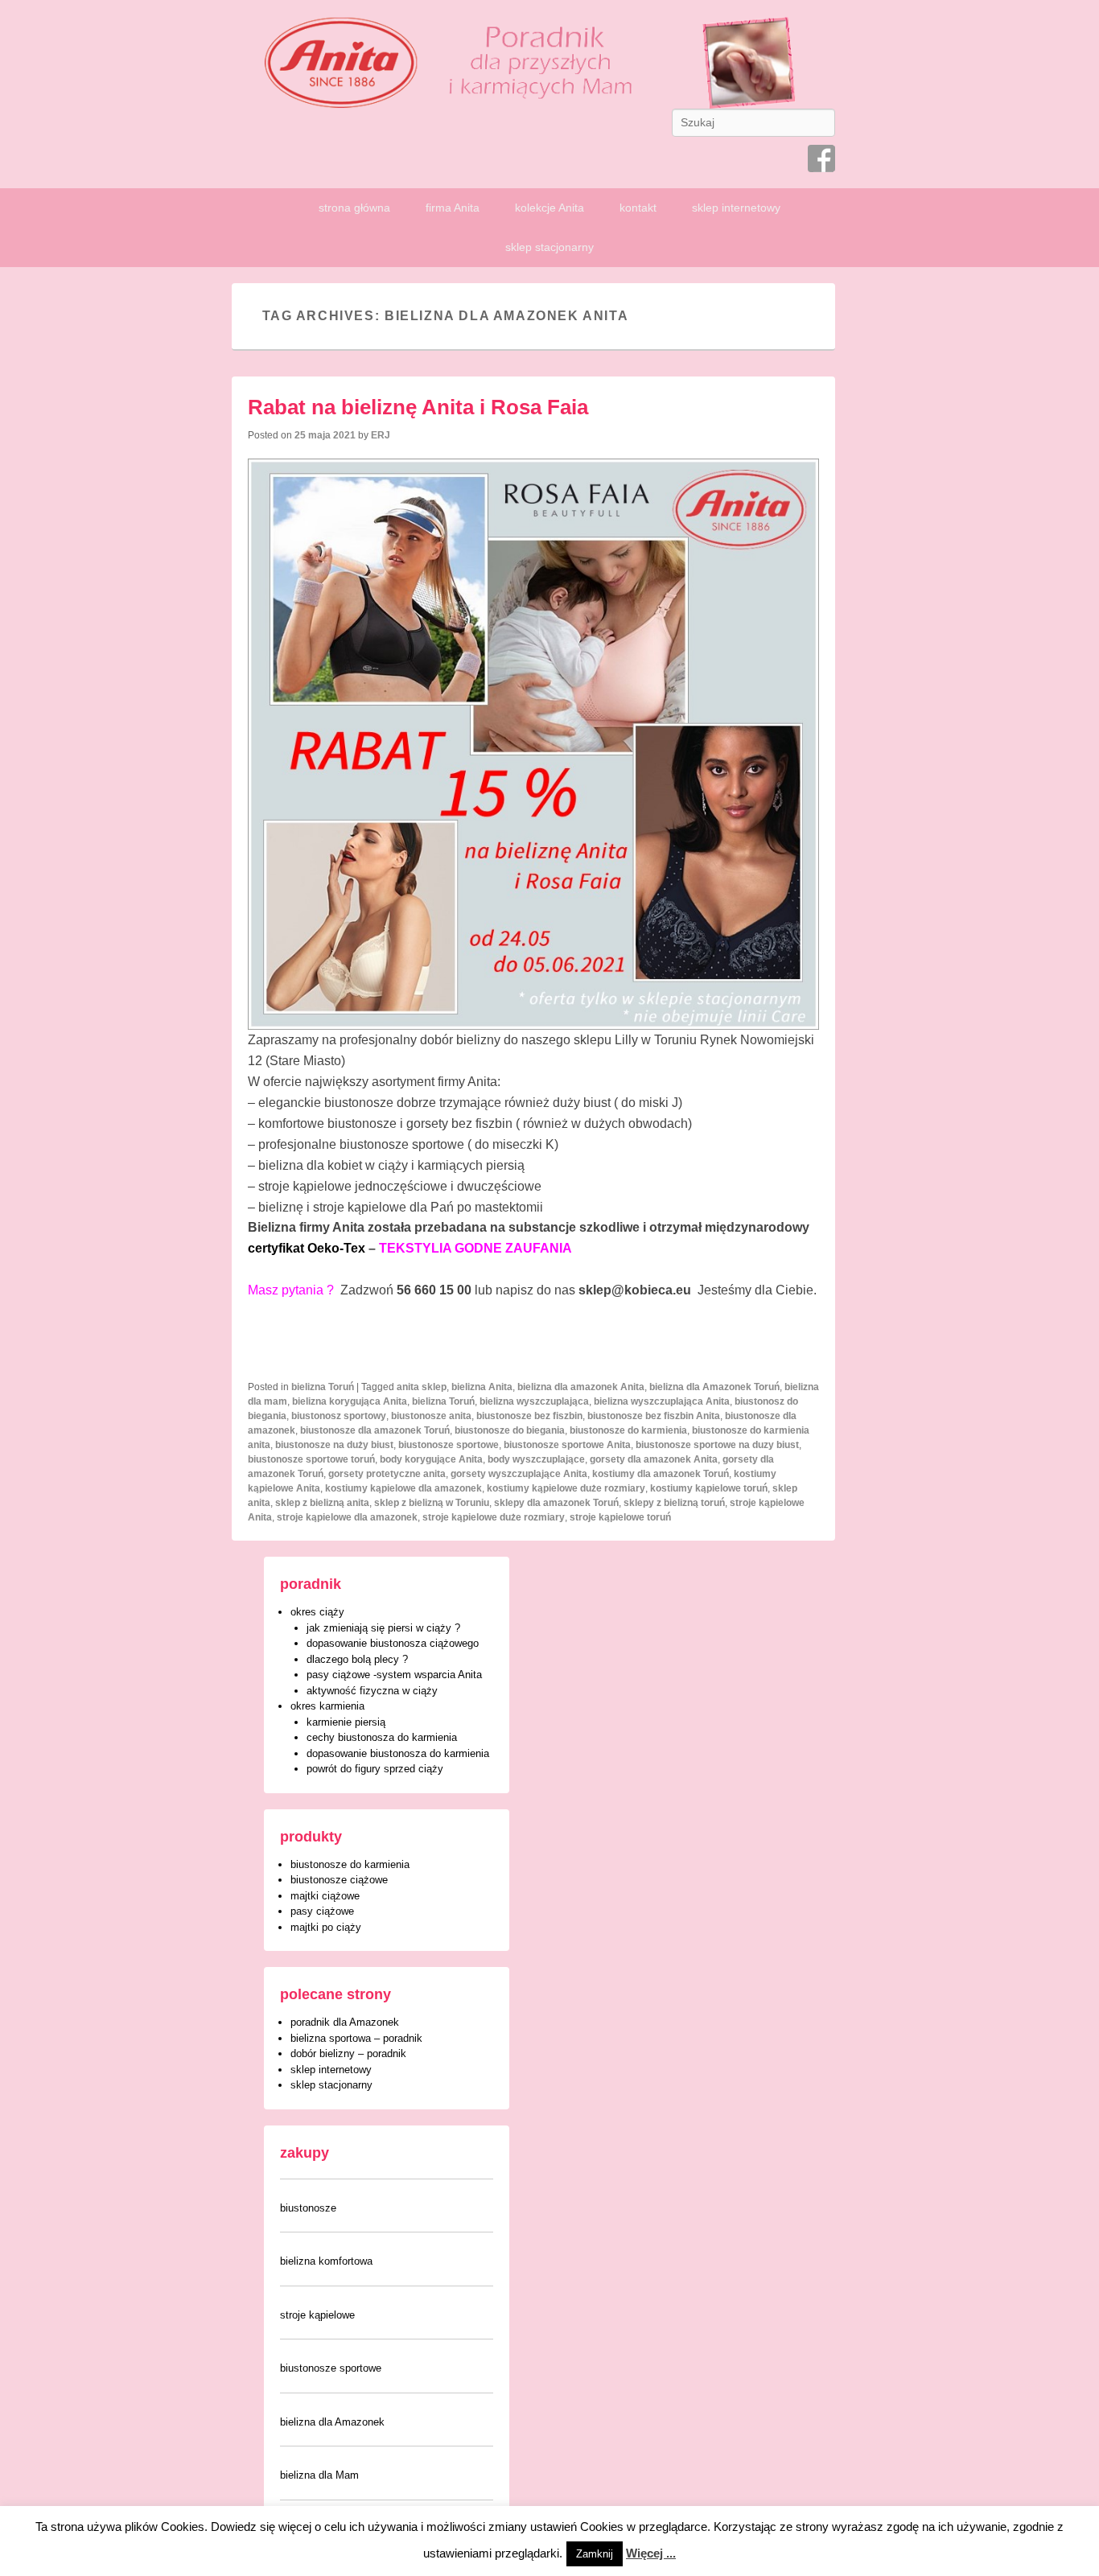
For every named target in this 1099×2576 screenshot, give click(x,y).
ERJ (381, 435)
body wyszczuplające (536, 1459)
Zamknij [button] (595, 2554)
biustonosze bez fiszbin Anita (654, 1416)
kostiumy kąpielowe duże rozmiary (566, 1488)
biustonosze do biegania (510, 1430)
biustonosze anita (431, 1416)
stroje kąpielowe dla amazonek (347, 1517)
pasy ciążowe (322, 1911)
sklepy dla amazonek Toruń (556, 1503)
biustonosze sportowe (449, 1445)
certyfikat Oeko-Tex (307, 1248)
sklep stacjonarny (549, 247)
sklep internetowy (736, 208)
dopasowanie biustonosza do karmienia (398, 1753)
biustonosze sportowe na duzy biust (717, 1445)
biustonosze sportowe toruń (311, 1459)
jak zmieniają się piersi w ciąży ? (383, 1628)
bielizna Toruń (323, 1387)
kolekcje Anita (549, 208)
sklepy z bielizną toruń (674, 1503)
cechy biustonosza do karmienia (382, 1737)
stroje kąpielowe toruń (620, 1517)
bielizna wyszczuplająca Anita (662, 1401)
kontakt (638, 208)
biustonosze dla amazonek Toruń (375, 1430)
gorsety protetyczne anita (387, 1474)
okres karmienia (327, 1706)
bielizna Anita (482, 1387)
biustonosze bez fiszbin (529, 1416)
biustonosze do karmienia (628, 1430)
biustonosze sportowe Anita (567, 1445)
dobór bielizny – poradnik (348, 2053)
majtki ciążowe (325, 1896)
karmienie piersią (346, 1722)
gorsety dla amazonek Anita (654, 1459)
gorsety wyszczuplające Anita (519, 1474)
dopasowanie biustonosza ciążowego (393, 1643)
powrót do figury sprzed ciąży (375, 1769)
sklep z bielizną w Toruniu (432, 1503)
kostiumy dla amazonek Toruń (661, 1474)
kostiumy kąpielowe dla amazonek (403, 1488)
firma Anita (453, 208)
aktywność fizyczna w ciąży (372, 1691)
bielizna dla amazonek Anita (581, 1387)
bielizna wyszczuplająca (534, 1401)
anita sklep (422, 1387)
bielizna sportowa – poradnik (356, 2038)
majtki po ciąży (326, 1927)
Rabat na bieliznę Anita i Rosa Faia (418, 407)
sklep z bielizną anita (322, 1503)
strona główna (354, 208)
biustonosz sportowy (339, 1416)
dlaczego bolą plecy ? (357, 1659)
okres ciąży (317, 1612)
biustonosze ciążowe (339, 1880)
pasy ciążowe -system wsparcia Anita (394, 1675)
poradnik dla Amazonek (345, 2022)
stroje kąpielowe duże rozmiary (494, 1517)
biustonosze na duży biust (334, 1445)
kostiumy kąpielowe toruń (709, 1488)
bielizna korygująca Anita (350, 1401)
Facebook (821, 158)
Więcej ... (651, 2553)
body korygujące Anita (431, 1459)
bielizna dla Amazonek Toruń (714, 1387)
